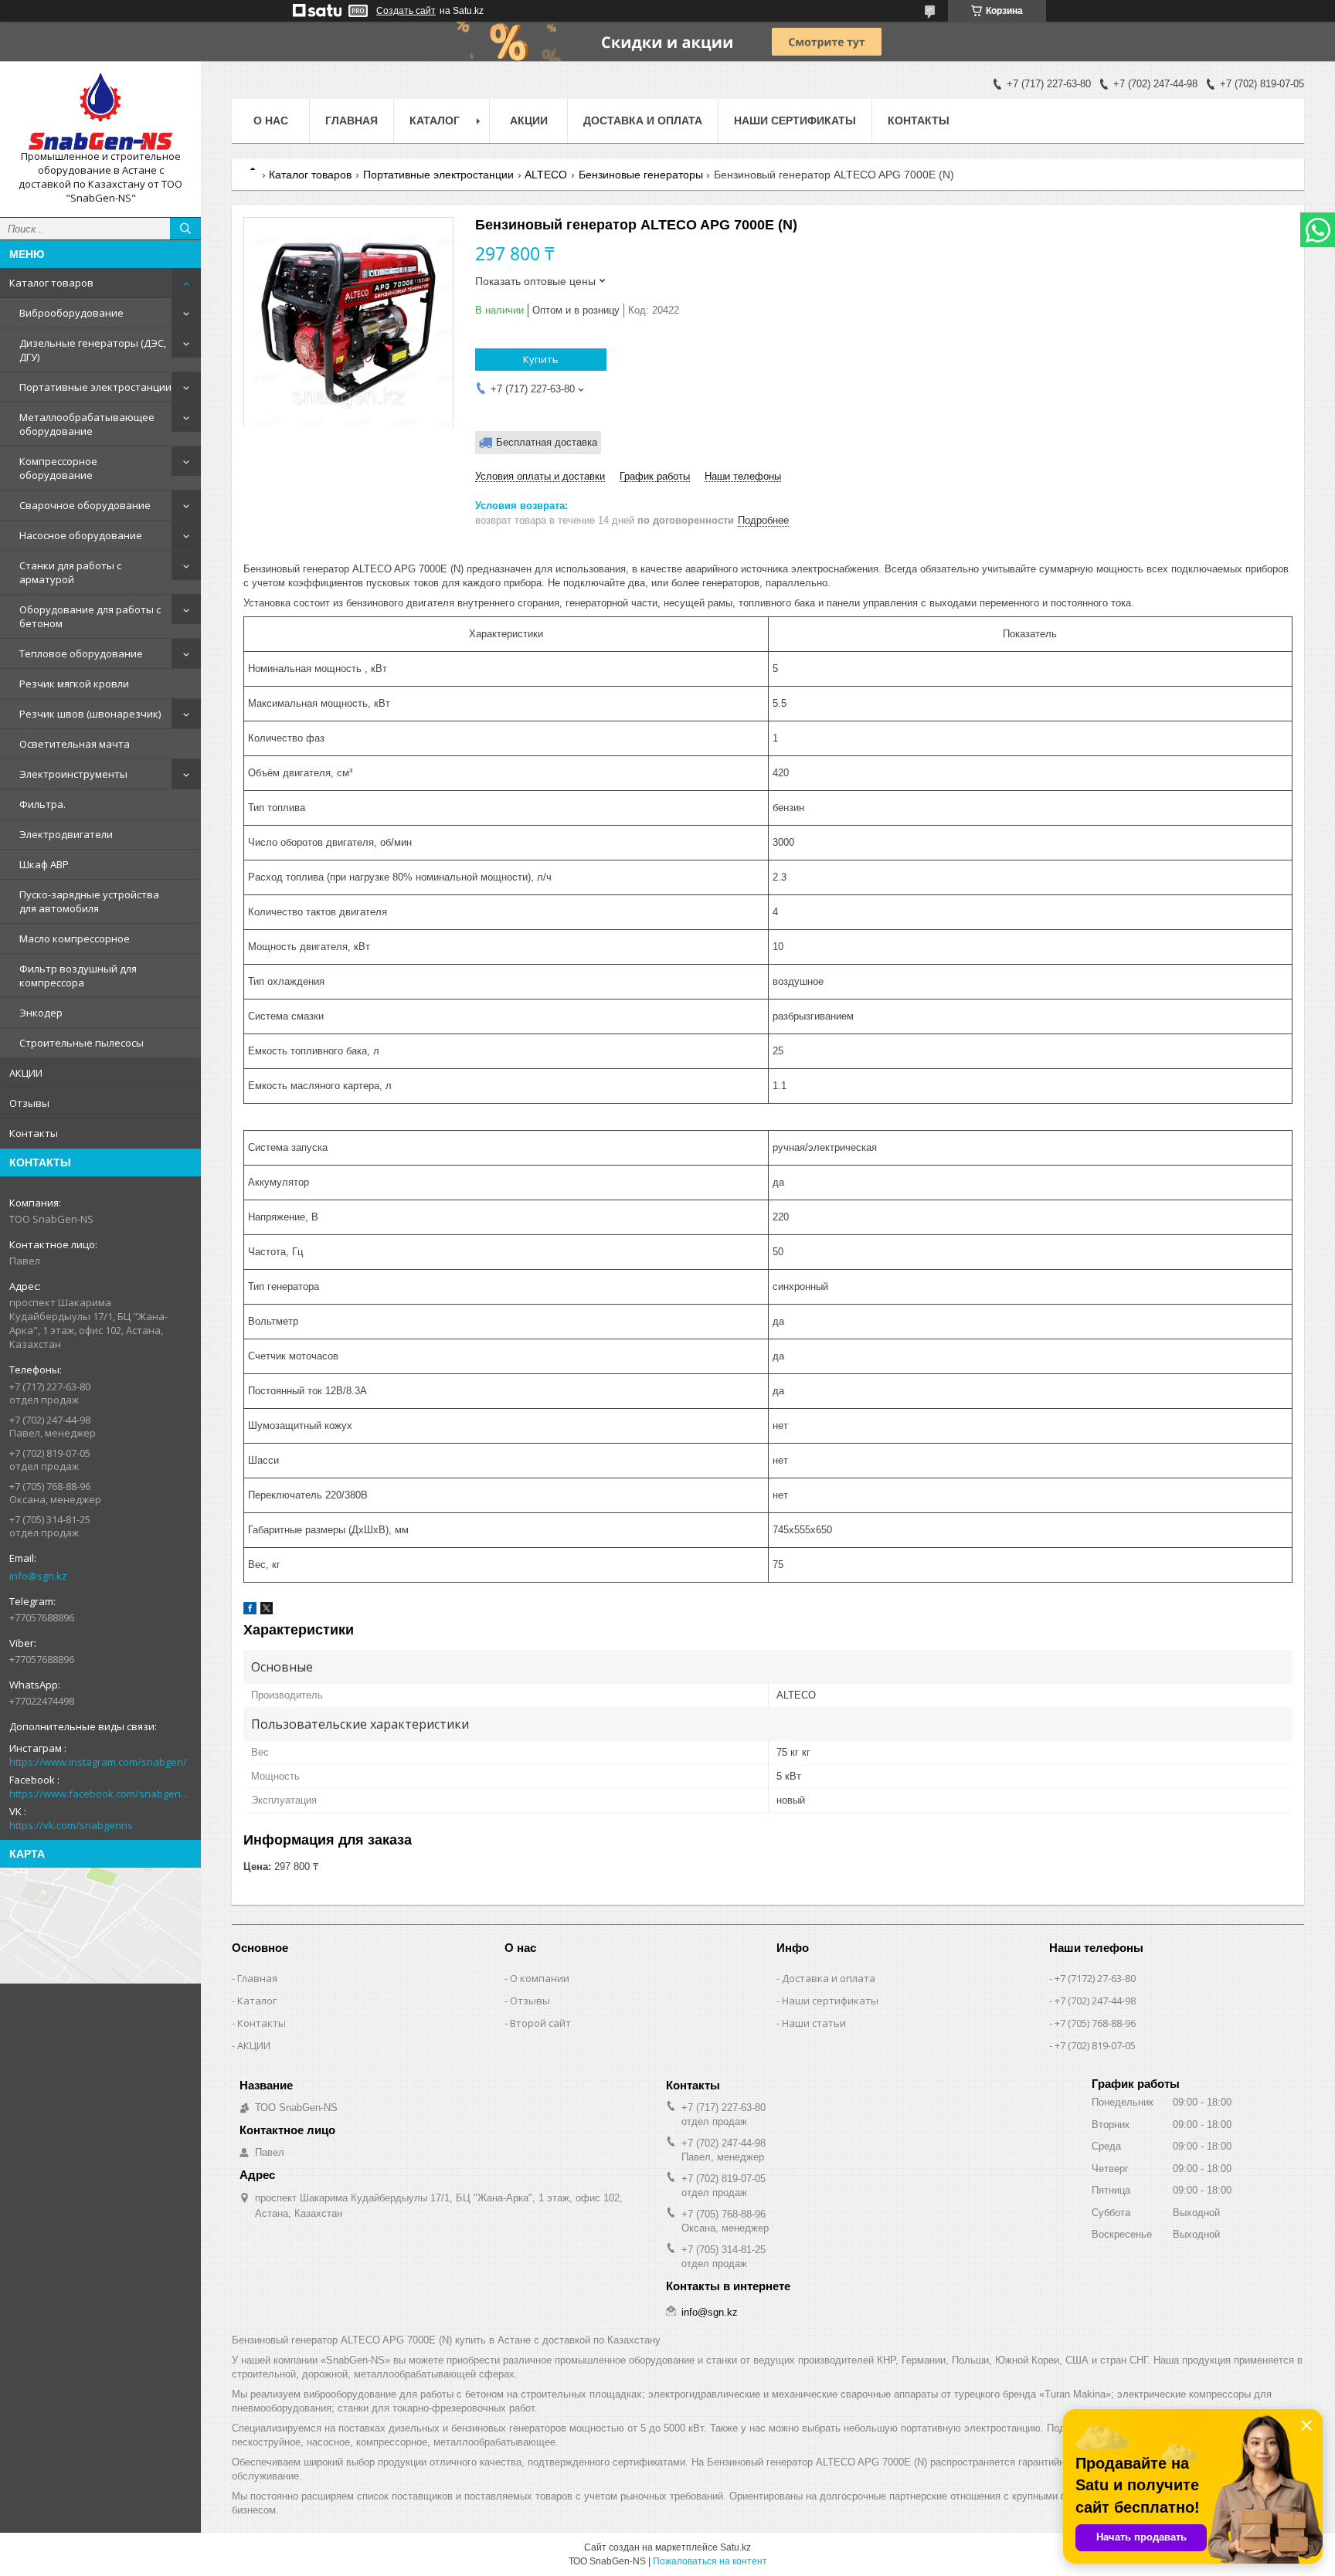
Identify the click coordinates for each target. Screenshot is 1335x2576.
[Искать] (185, 229)
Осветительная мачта (75, 744)
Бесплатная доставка (547, 442)
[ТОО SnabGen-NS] (100, 111)
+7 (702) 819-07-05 (1095, 2045)
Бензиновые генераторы (641, 175)
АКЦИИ (26, 1073)
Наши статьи (814, 2023)
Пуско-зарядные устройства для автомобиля (89, 901)
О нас (271, 120)
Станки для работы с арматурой (70, 572)
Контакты (34, 1133)
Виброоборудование (71, 313)
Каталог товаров (51, 283)
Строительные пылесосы (82, 1043)
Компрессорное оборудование (58, 468)
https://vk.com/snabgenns (71, 1825)
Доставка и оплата (643, 120)
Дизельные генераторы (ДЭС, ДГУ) (93, 350)
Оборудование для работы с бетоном (90, 616)
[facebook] (250, 1611)
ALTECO (546, 175)
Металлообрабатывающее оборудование (87, 424)
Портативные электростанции (95, 387)
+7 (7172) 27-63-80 (1095, 1978)
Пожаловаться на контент (710, 2561)
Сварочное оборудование (85, 505)
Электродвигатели (66, 834)
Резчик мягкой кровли (74, 684)
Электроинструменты (73, 774)
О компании (540, 1978)
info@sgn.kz (38, 1576)
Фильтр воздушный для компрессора (78, 976)
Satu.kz (735, 2547)
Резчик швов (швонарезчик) (90, 714)
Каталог (257, 2001)
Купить (541, 359)
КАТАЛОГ (435, 120)
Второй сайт (540, 2023)
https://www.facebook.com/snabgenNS (100, 1794)
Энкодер (41, 1013)
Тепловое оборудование (81, 653)
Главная (352, 120)
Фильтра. (42, 804)
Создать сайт (406, 11)
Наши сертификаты (795, 120)
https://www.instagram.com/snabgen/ (98, 1762)
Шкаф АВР (44, 864)
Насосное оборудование (81, 535)
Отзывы (29, 1103)
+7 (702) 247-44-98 (1095, 2001)
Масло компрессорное (75, 938)
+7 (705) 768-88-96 (1095, 2023)
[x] (267, 1611)
